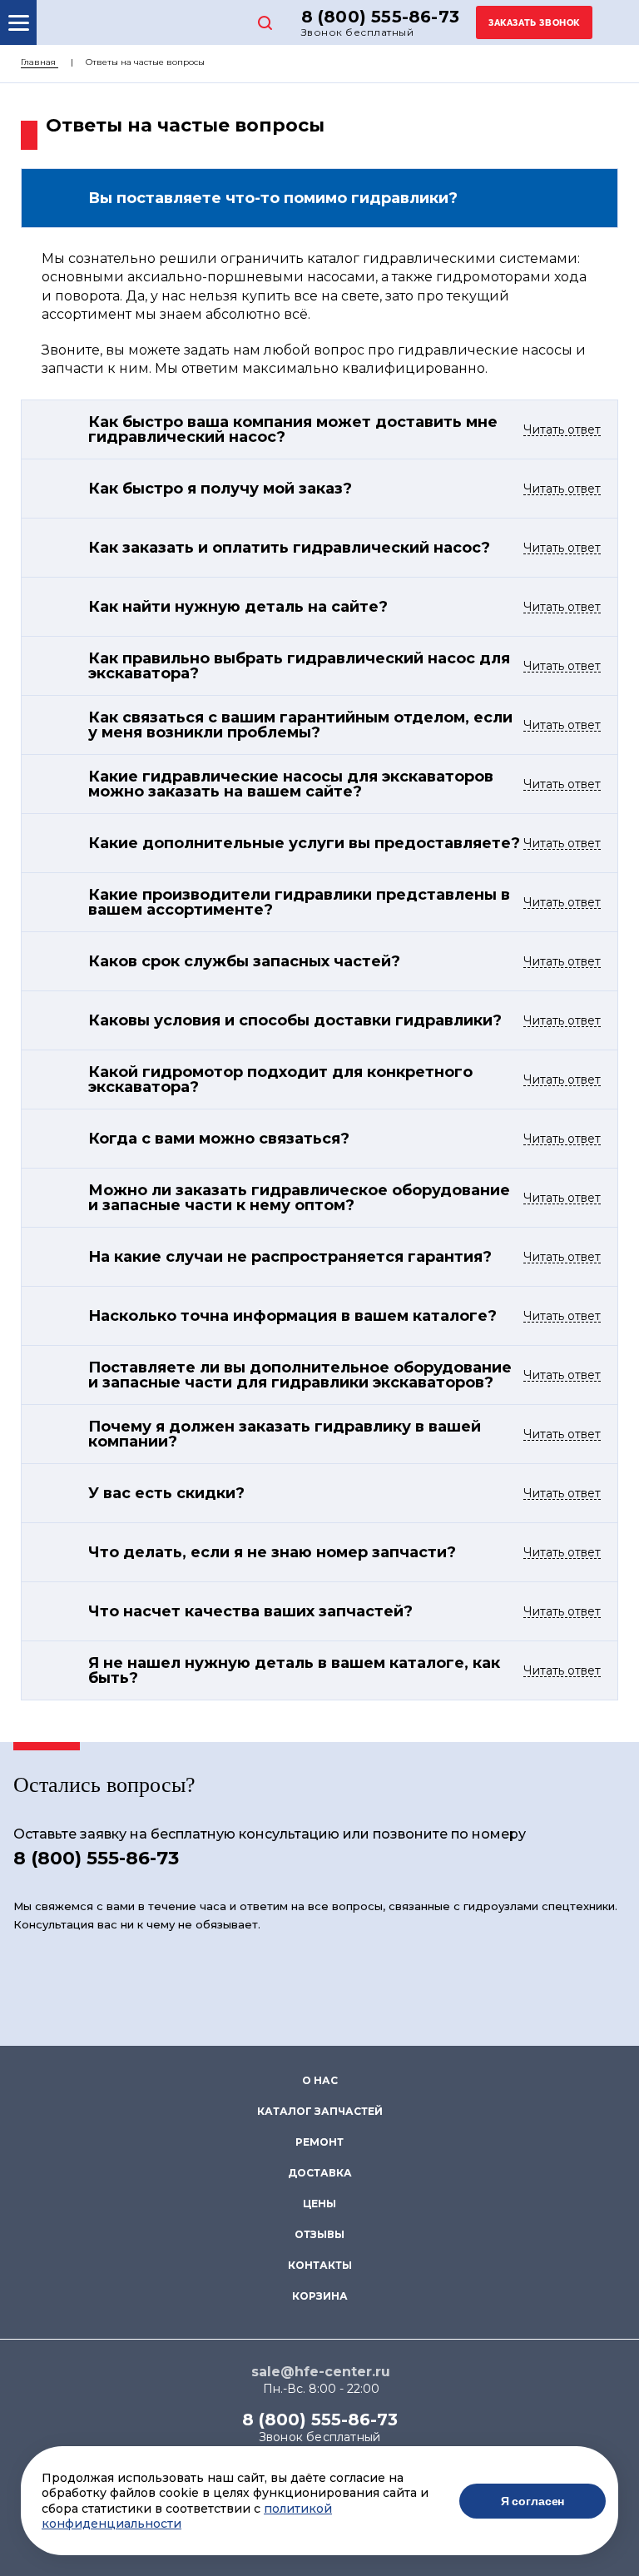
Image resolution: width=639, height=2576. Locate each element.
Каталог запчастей (320, 2111)
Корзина (320, 2296)
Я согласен (533, 2501)
